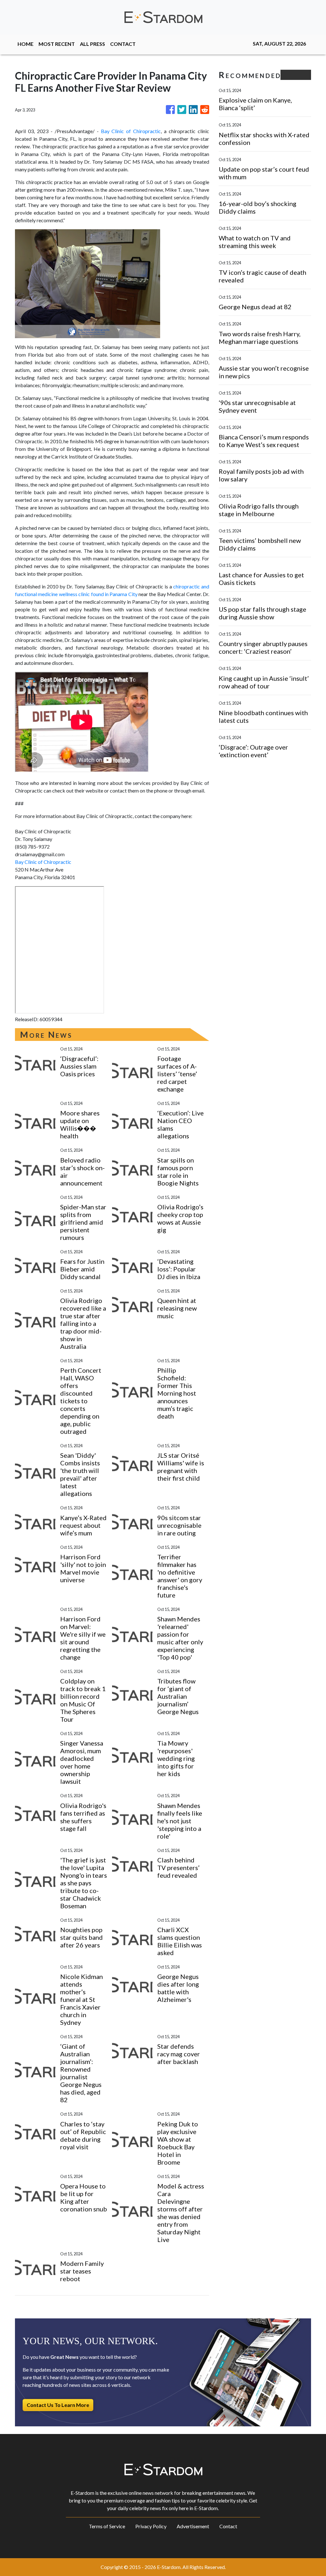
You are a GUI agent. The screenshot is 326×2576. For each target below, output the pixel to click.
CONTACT (123, 44)
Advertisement (193, 2526)
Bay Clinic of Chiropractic (131, 131)
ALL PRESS (92, 44)
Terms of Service (107, 2526)
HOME (25, 44)
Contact (228, 2526)
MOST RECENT (57, 44)
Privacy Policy (151, 2526)
